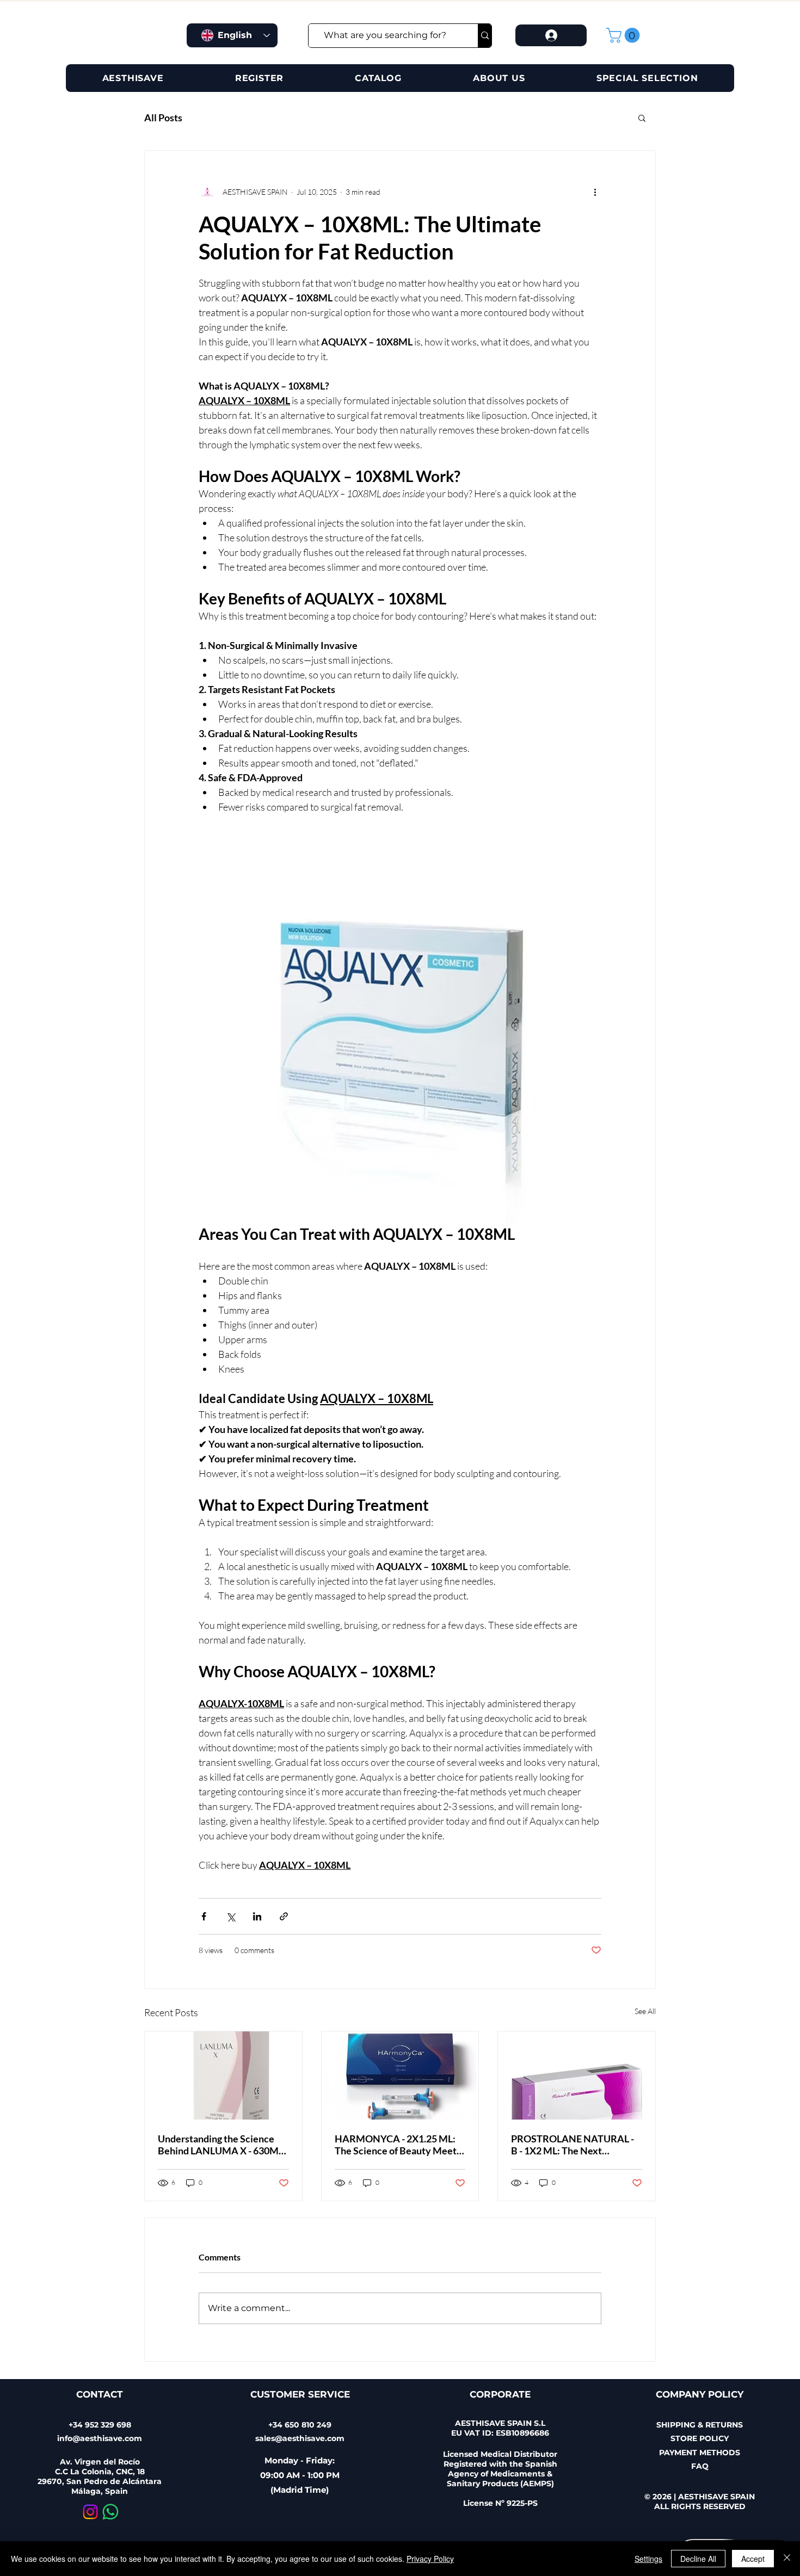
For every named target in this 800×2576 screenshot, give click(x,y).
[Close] (787, 2559)
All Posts (163, 118)
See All (645, 2011)
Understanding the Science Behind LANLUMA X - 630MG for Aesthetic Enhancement (222, 2145)
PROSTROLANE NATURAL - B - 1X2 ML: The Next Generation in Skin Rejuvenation (573, 2145)
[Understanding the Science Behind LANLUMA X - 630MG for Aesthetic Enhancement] (223, 2075)
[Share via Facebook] (204, 1916)
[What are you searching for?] (485, 36)
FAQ (700, 2466)
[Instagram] (90, 2512)
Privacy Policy (430, 2559)
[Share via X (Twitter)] (230, 1916)
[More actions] (595, 192)
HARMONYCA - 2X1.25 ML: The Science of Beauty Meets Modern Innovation (398, 2145)
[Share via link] (284, 1916)
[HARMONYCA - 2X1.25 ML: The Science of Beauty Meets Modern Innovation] (400, 2075)
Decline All (698, 2559)
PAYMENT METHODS (700, 2453)
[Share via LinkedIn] (257, 1916)
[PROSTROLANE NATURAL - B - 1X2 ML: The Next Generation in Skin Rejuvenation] (577, 2075)
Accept (753, 2559)
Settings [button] (648, 2559)
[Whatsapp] (110, 2512)
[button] (625, 35)
